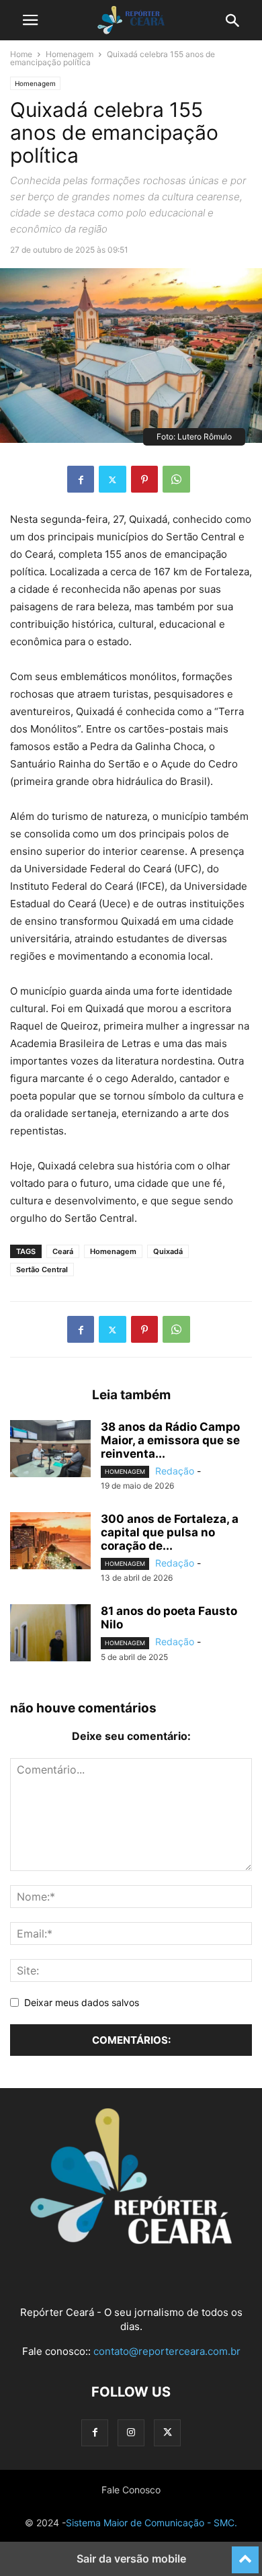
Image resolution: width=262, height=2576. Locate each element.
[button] (30, 20)
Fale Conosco (131, 2490)
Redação (175, 1471)
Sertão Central (42, 1270)
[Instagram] (131, 2433)
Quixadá (168, 1251)
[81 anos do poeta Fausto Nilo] (50, 1634)
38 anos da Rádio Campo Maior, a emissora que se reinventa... (170, 1440)
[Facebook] (81, 479)
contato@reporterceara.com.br (167, 2351)
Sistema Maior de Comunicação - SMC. (151, 2523)
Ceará (63, 1251)
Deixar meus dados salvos (82, 2002)
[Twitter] (113, 479)
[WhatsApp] (176, 479)
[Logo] (131, 2240)
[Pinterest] (144, 479)
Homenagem (70, 54)
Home (21, 54)
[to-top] (245, 2554)
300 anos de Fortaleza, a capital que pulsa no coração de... (170, 1532)
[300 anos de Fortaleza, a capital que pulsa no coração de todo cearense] (50, 1542)
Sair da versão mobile (131, 2559)
